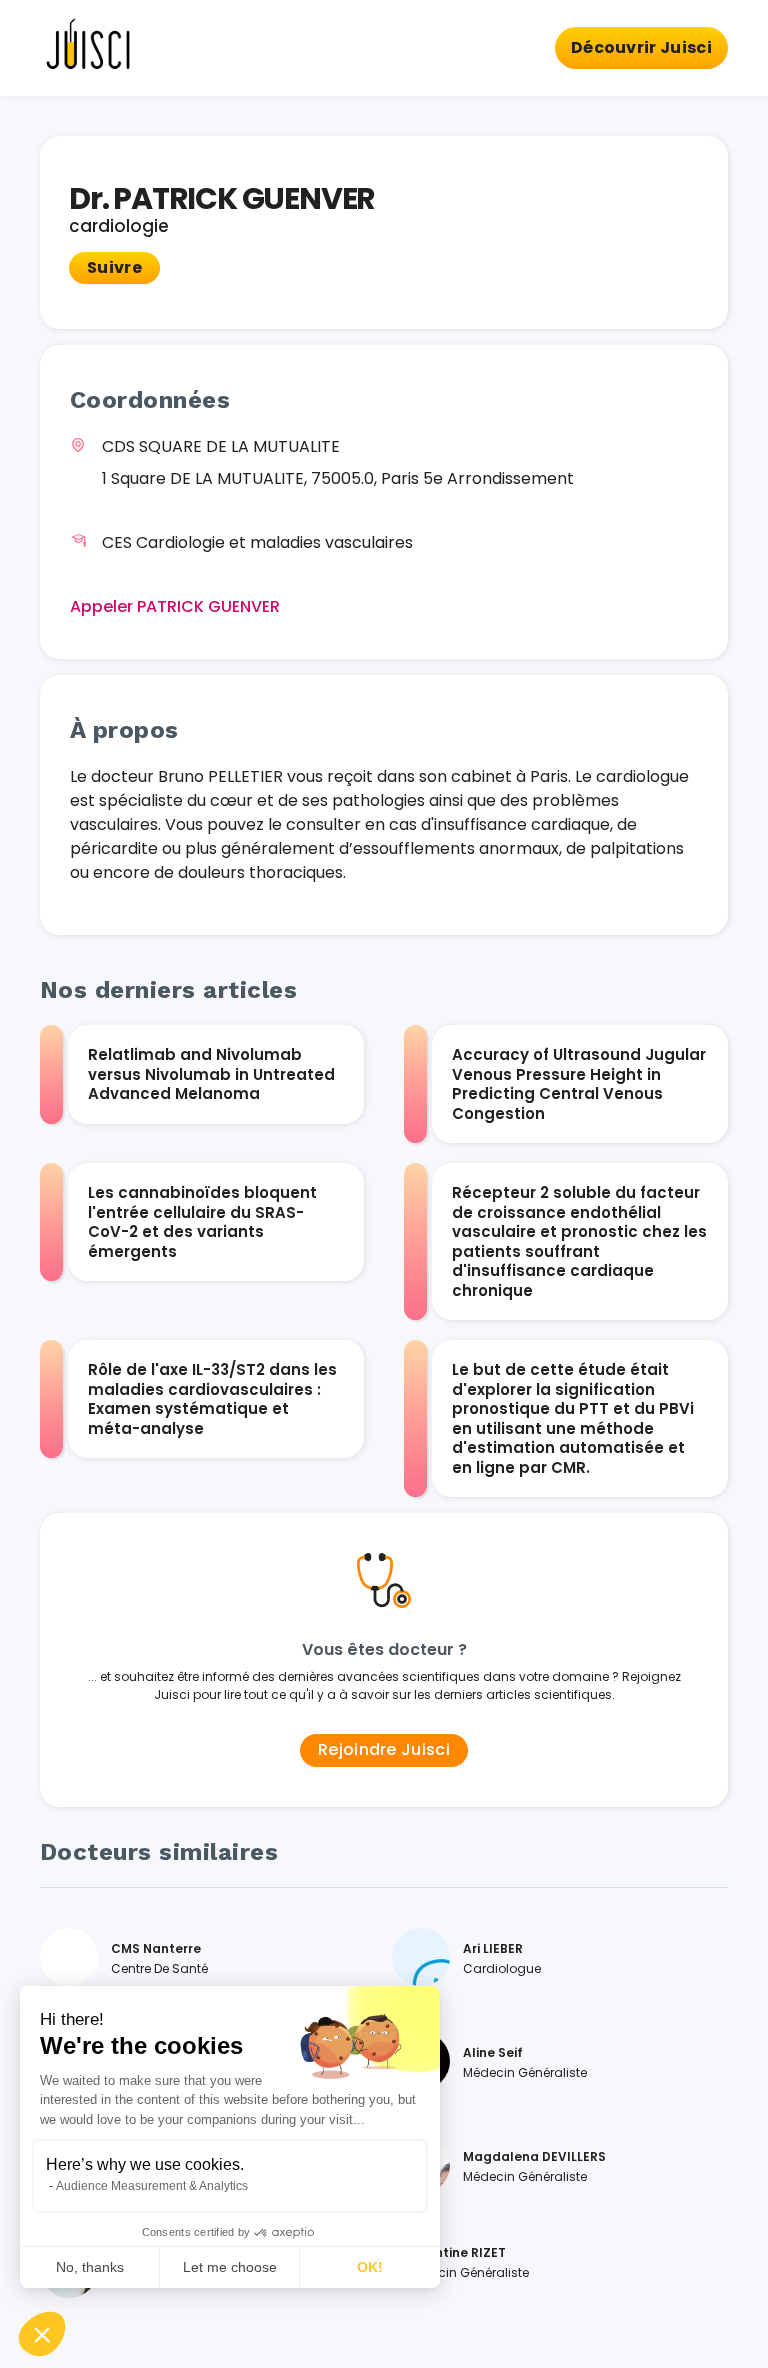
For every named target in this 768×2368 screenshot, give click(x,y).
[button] (42, 2334)
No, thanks (90, 2267)
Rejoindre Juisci (384, 1749)
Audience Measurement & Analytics (152, 2186)
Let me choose (230, 2267)
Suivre (114, 267)
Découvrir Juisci (641, 47)
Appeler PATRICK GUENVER (175, 606)
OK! (370, 2267)
